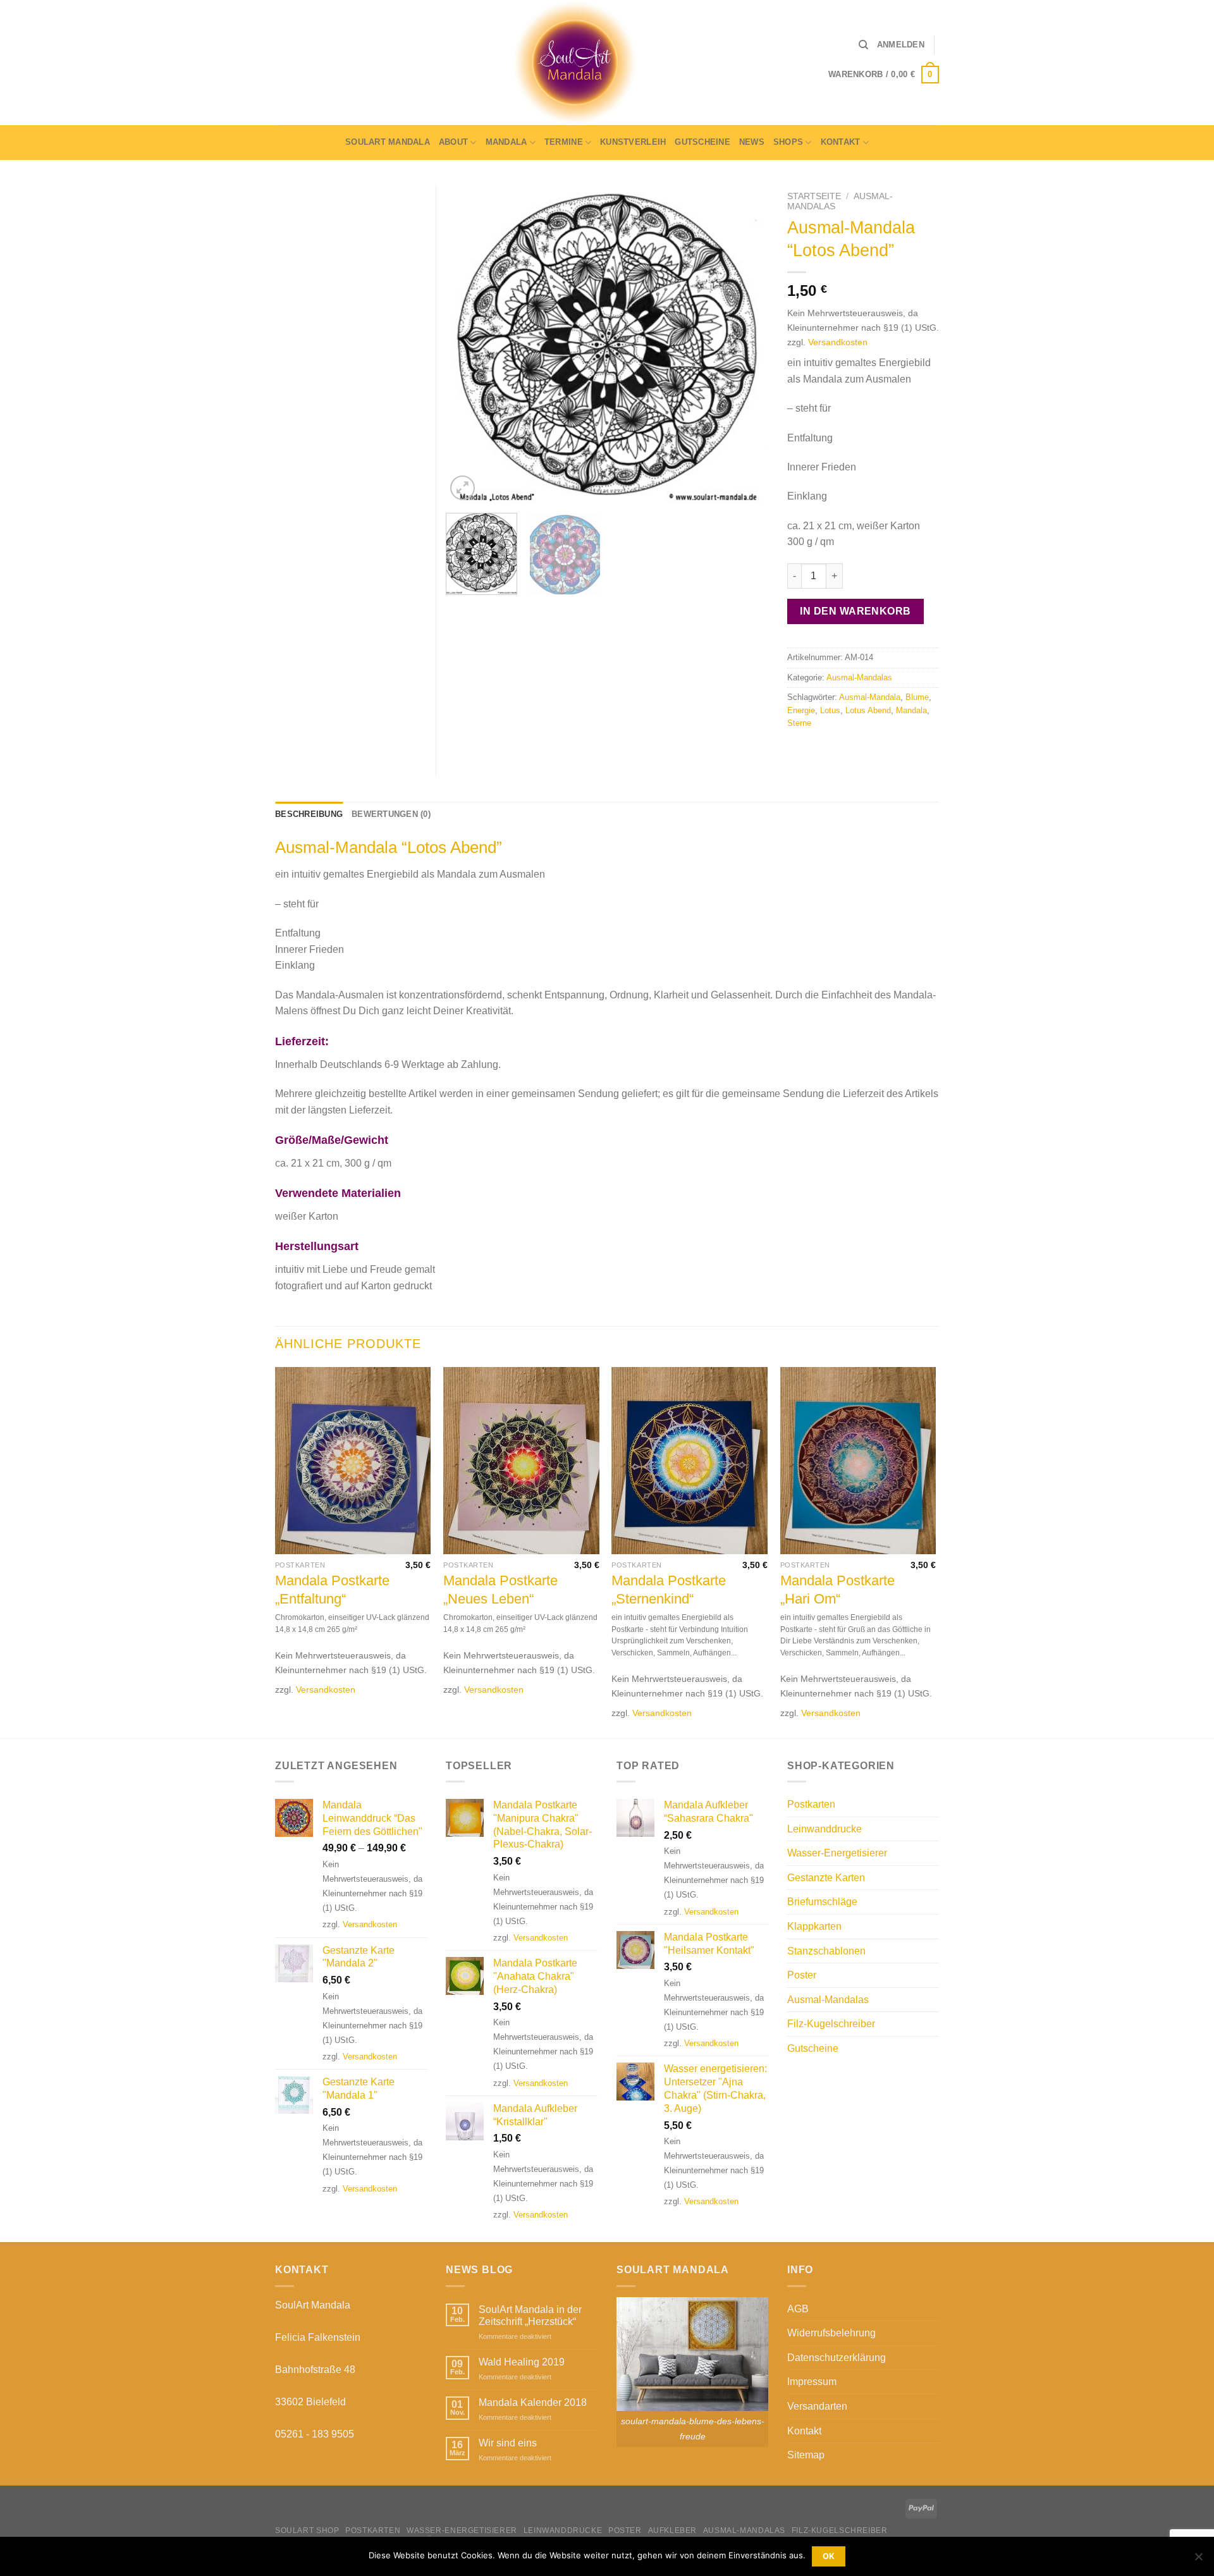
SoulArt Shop (307, 2530)
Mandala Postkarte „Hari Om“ (837, 1590)
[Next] (746, 344)
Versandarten (817, 2406)
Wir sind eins (508, 2443)
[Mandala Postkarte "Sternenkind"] (690, 1461)
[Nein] (1198, 2560)
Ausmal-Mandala (870, 697)
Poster (802, 1975)
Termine (564, 142)
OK (829, 2556)
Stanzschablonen (826, 1951)
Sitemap (806, 2455)
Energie (801, 710)
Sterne (799, 723)
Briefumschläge (822, 1902)
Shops (788, 142)
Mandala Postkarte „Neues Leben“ (500, 1590)
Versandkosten (838, 342)
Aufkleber (673, 2530)
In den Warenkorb (855, 611)
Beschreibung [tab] (309, 814)
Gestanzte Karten (826, 1878)
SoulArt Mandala (388, 142)
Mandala (506, 142)
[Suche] (863, 45)
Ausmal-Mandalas (859, 678)
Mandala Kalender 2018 (533, 2402)
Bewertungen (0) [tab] (391, 814)
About (453, 142)
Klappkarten (814, 1926)
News (752, 142)
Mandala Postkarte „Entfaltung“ (332, 1590)
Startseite (814, 196)
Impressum (812, 2382)
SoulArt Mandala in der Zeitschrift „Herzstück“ (530, 2315)
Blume (917, 697)
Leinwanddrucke (825, 1829)
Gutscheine (702, 142)
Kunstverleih (633, 142)
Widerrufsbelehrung (831, 2333)
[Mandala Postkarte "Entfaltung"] (353, 1461)
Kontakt (841, 142)
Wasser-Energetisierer (837, 1853)
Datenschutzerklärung (837, 2358)
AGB (798, 2309)
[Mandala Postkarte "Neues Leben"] (521, 1461)
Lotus (830, 710)
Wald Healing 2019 (522, 2362)
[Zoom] (463, 488)
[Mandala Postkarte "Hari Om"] (858, 1461)
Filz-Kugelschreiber (831, 2024)
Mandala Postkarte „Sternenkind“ (669, 1590)
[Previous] (468, 344)
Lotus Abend (868, 710)
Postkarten (811, 1804)
